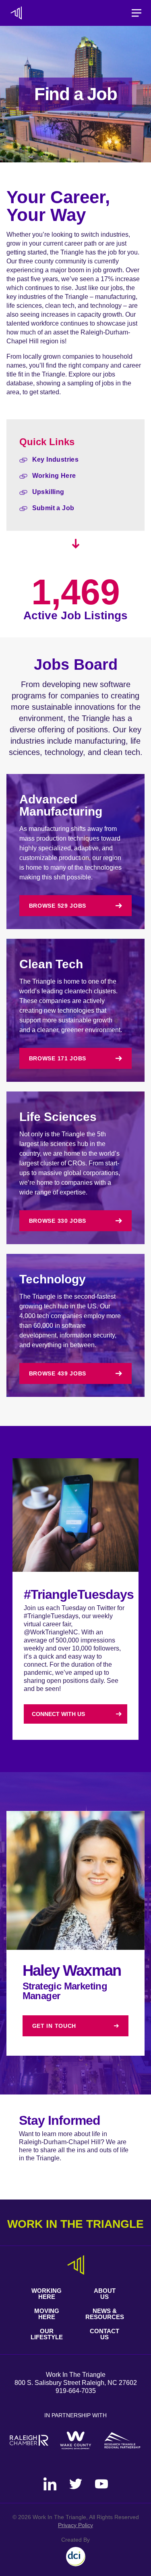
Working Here (54, 476)
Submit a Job (53, 508)
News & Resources (105, 2314)
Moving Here (47, 2314)
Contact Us (104, 2334)
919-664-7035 (76, 2391)
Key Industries (56, 459)
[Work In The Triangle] (16, 13)
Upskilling (48, 492)
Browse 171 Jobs (58, 1058)
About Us (105, 2294)
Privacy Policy (75, 2525)
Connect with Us (58, 1714)
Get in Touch (54, 2026)
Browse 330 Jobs (58, 1221)
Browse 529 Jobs (58, 906)
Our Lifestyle (47, 2334)
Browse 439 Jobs (58, 1373)
